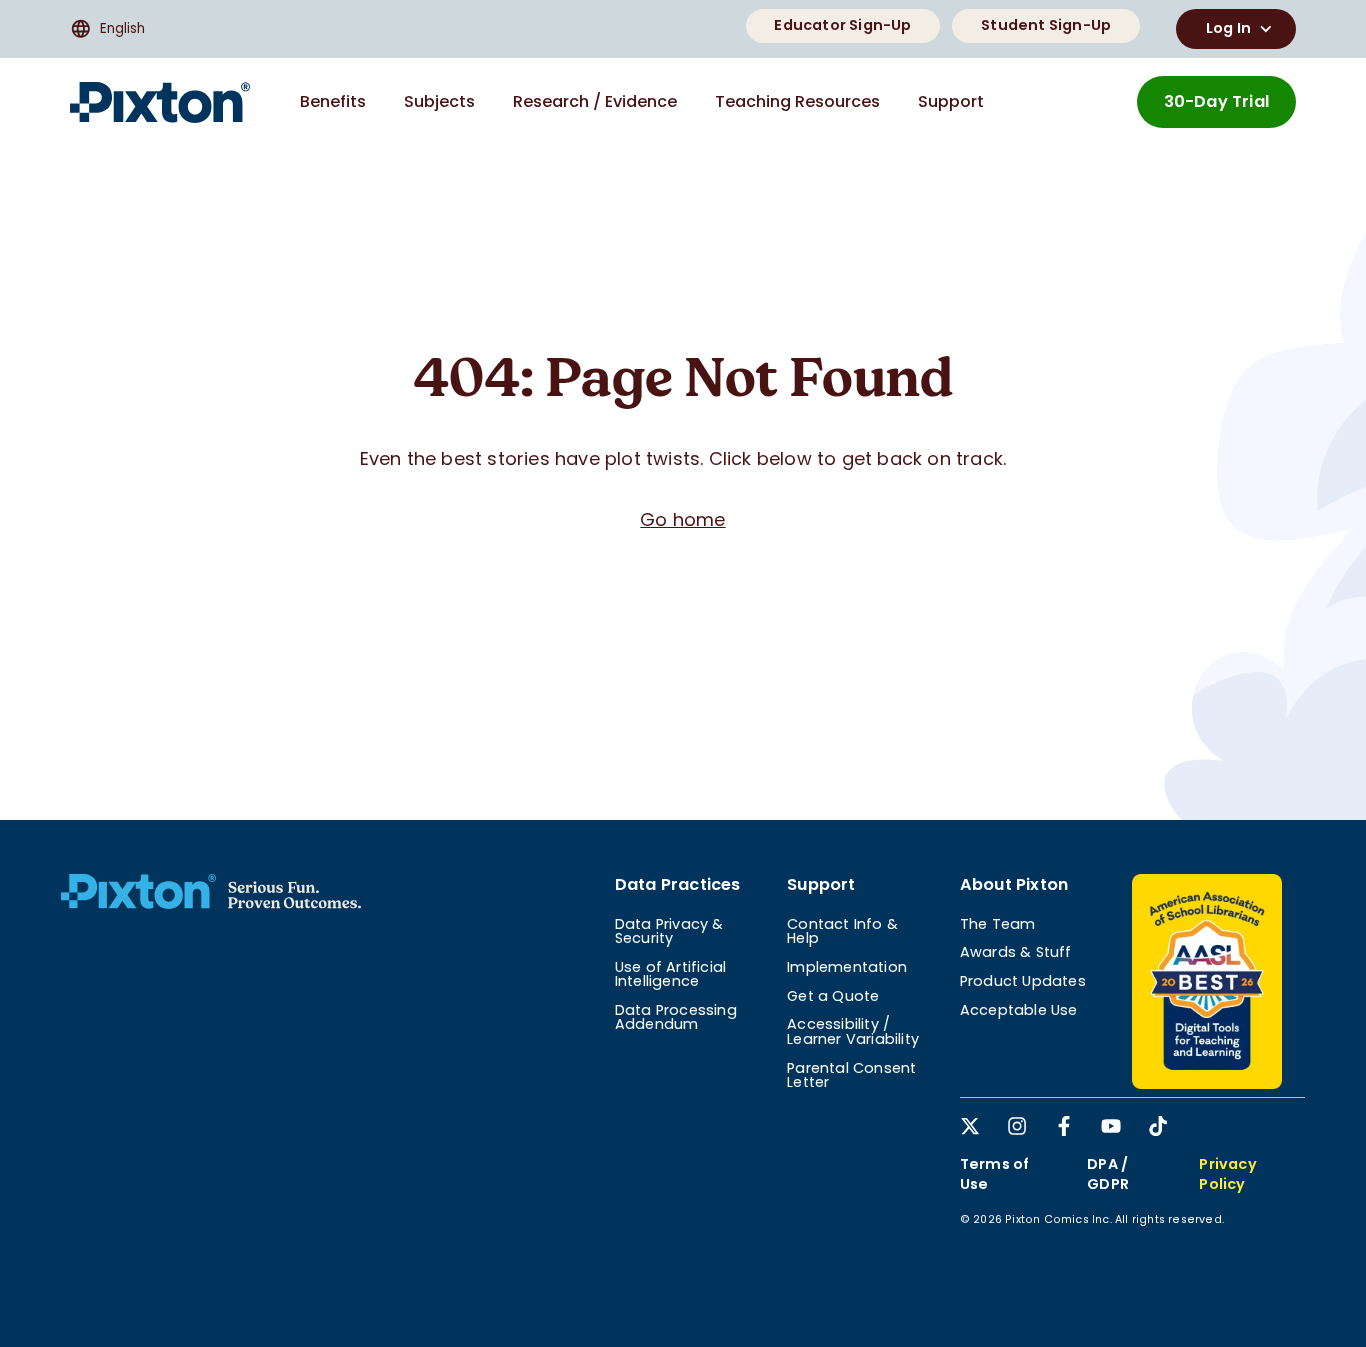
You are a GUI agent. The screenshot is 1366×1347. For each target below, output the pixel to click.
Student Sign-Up (1046, 25)
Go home (682, 519)
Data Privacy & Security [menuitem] (669, 931)
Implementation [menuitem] (847, 967)
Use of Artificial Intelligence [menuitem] (670, 974)
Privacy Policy (1227, 1174)
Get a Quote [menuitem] (833, 996)
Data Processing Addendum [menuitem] (676, 1017)
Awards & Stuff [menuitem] (1016, 952)
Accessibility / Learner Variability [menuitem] (853, 1031)
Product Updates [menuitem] (1023, 981)
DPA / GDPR (1108, 1174)
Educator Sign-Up (842, 25)
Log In (1228, 28)
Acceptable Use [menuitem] (1019, 1010)
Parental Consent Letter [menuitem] (851, 1075)
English (122, 28)
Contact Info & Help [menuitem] (842, 931)
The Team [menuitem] (998, 924)
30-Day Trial (1216, 101)
